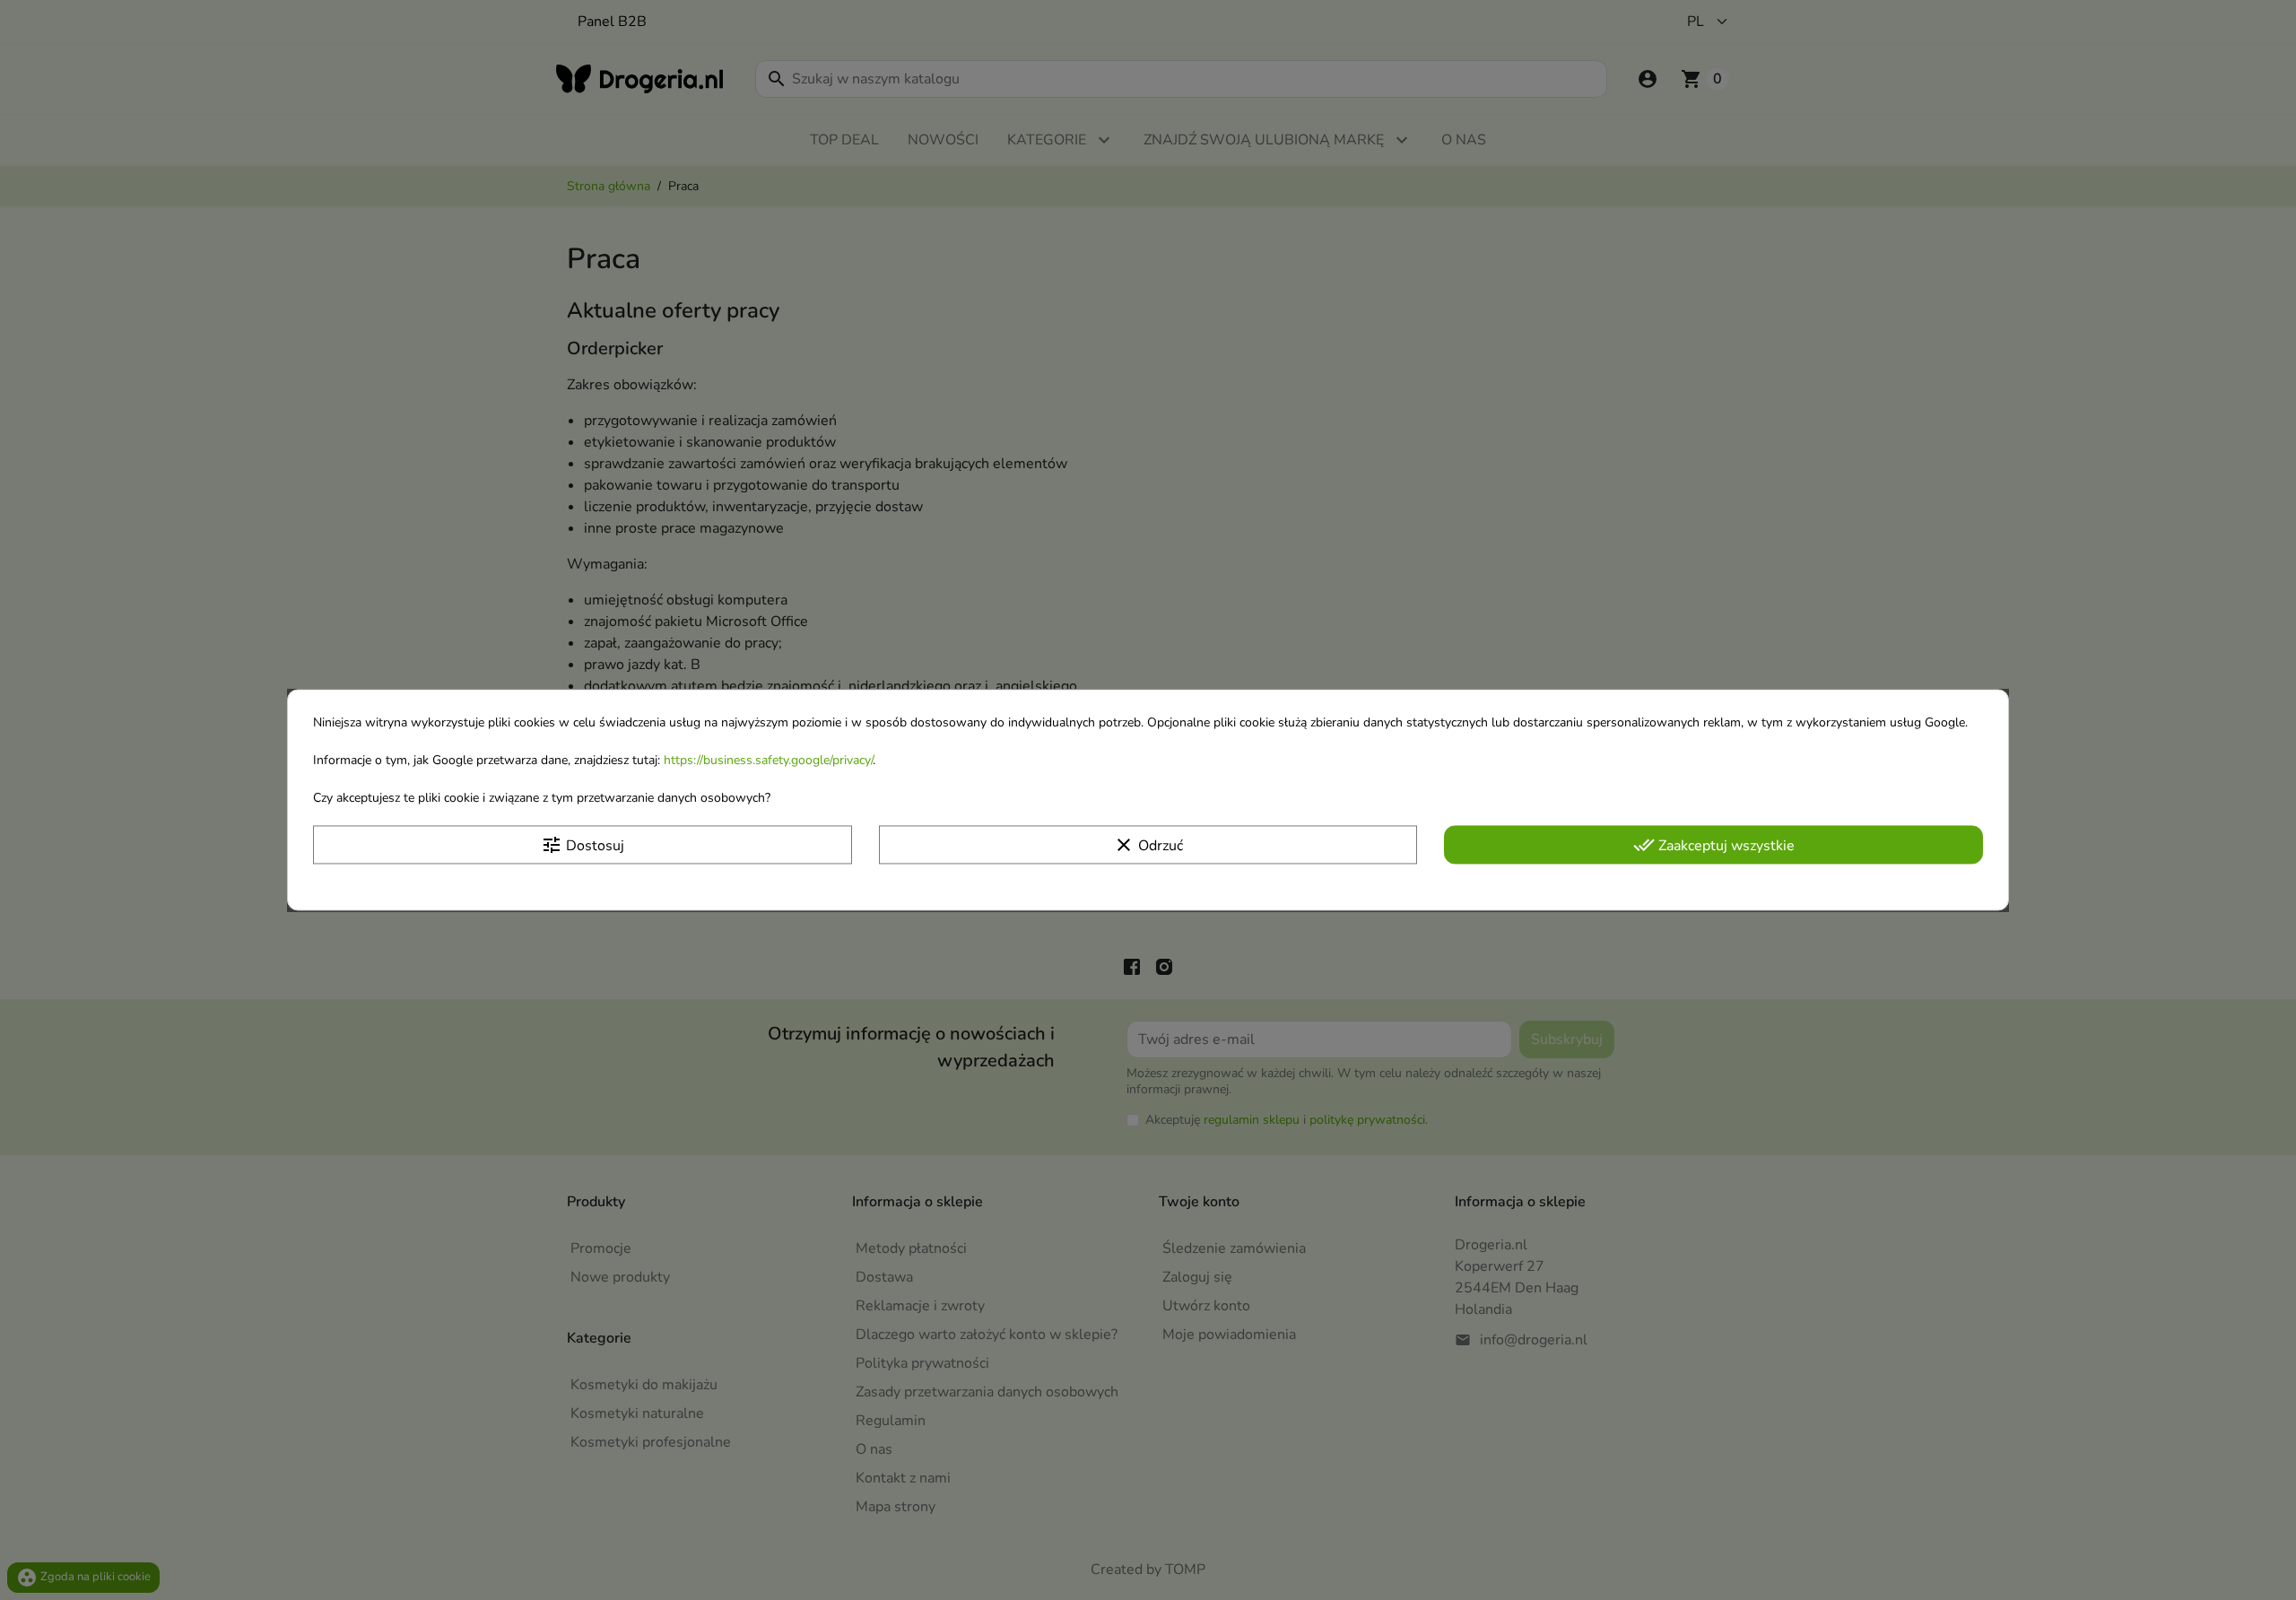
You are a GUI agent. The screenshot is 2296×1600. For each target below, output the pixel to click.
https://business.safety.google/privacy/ (768, 760)
